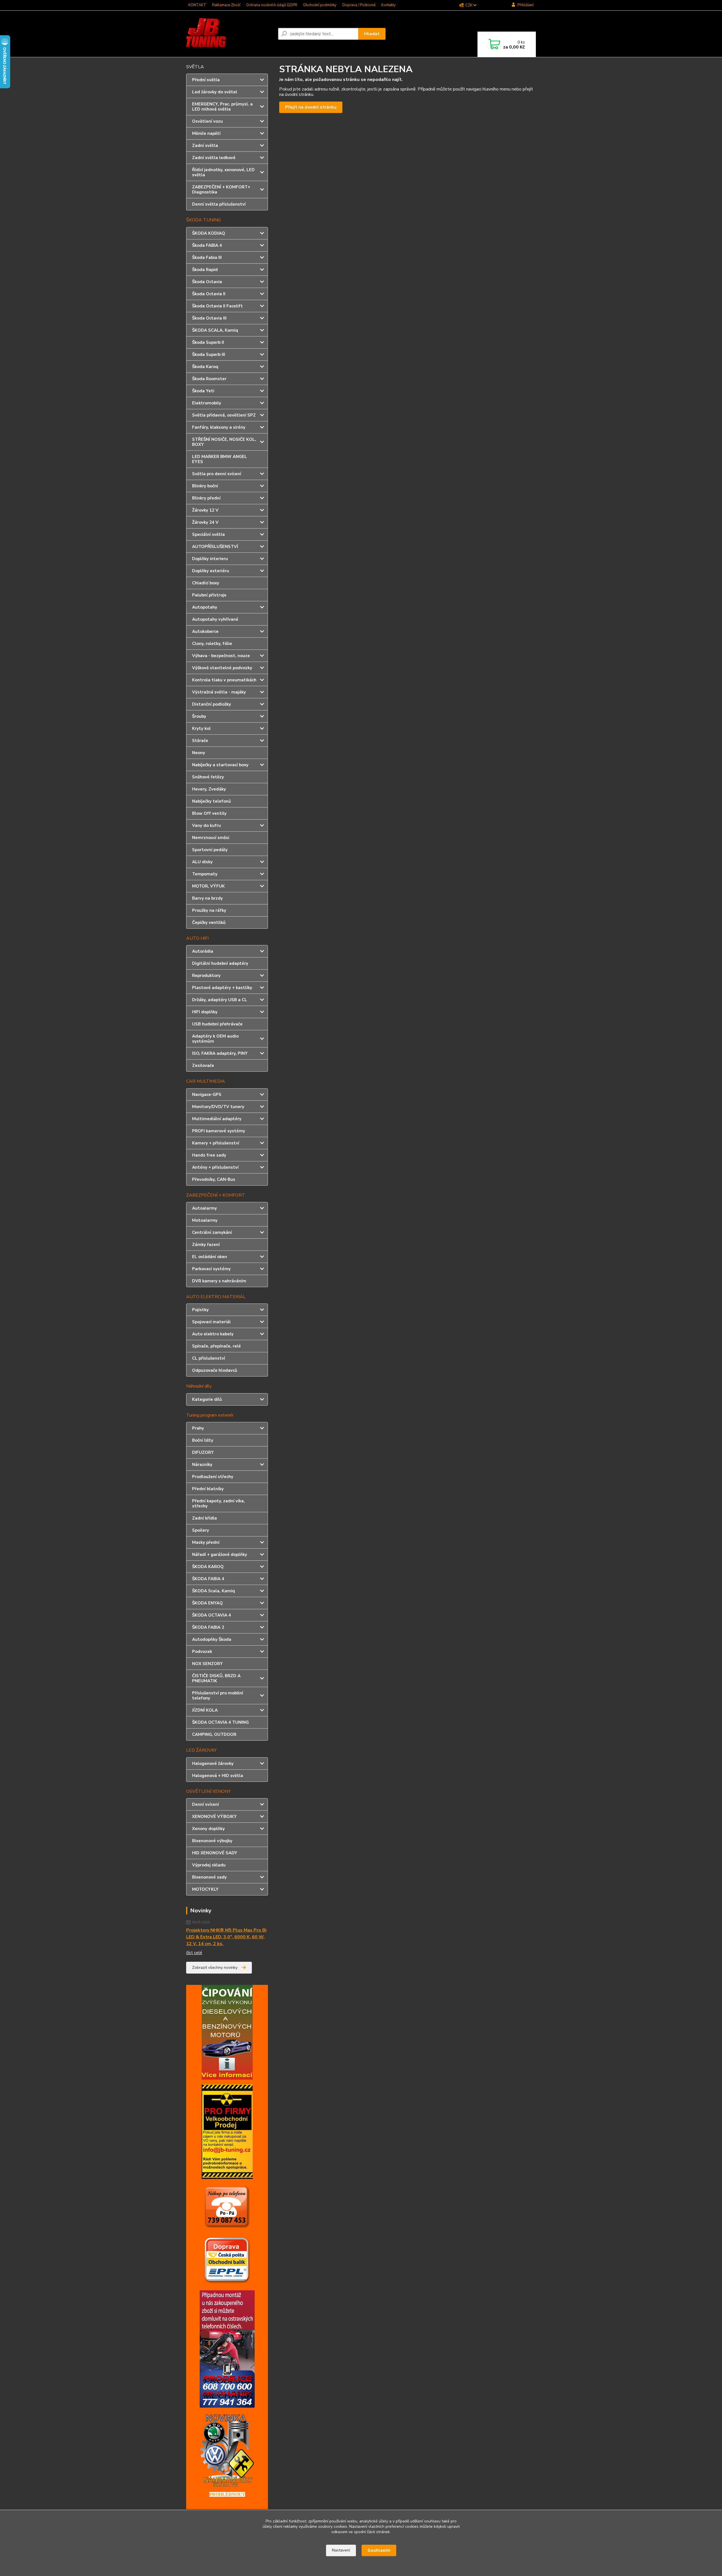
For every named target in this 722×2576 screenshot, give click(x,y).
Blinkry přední (206, 498)
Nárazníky (202, 1465)
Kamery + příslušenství (216, 1143)
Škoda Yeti (203, 391)
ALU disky (202, 862)
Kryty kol (201, 728)
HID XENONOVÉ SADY (215, 1853)
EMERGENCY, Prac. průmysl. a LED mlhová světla (222, 107)
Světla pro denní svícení (217, 474)
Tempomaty (205, 874)
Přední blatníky (208, 1489)
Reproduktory (206, 976)
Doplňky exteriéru (211, 571)
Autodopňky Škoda (212, 1639)
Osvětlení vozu (207, 121)
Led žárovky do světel (215, 92)
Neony (199, 753)
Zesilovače (203, 1065)
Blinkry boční (205, 486)
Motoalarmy (205, 1220)
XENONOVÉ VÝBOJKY (214, 1817)
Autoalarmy (204, 1208)
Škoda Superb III (209, 355)
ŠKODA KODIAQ (209, 233)
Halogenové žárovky (213, 1763)
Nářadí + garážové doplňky (220, 1555)
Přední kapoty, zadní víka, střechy (218, 1503)
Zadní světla (205, 146)
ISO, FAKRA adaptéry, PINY (220, 1053)
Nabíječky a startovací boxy (220, 765)
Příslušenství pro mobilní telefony (218, 1696)
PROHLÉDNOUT (227, 2494)
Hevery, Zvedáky (209, 789)
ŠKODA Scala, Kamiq (213, 1591)
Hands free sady (209, 1155)
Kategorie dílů (207, 1399)
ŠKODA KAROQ (208, 1567)
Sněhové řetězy (208, 777)
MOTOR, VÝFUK (208, 886)
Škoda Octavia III (209, 318)
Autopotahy (205, 607)
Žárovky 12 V (205, 510)
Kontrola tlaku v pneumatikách (224, 680)
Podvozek (202, 1652)
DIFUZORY (203, 1452)
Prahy (198, 1428)
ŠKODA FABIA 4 (208, 1579)
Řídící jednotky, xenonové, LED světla (223, 172)
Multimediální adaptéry (217, 1119)
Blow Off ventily (209, 813)
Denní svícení (205, 1804)
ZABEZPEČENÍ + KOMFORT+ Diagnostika (221, 190)
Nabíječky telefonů (212, 801)
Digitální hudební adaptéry (220, 963)
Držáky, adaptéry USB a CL (220, 1000)
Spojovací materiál (211, 1322)
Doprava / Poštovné (359, 5)
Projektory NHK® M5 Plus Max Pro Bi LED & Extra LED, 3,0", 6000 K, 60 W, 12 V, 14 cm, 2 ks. (226, 1937)
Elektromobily (207, 403)
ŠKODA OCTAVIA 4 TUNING (220, 1722)
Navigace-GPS (207, 1095)
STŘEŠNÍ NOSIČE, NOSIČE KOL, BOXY (224, 442)
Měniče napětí (206, 133)
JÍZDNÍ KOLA (205, 1710)
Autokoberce (205, 631)
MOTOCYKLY (205, 1889)
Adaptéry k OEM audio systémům (215, 1039)
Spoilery (201, 1530)
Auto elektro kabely (213, 1334)
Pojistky (200, 1310)
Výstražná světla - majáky (219, 692)
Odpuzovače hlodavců (215, 1370)
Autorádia (203, 951)
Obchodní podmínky (320, 5)
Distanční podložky (212, 704)
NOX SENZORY (207, 1664)
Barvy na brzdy (207, 898)
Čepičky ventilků (209, 922)
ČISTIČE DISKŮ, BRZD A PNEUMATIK (216, 1678)
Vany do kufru (206, 825)
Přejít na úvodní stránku (311, 107)
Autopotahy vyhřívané (215, 619)
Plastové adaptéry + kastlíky (222, 988)
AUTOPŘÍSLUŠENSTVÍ (215, 547)
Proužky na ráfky (209, 910)
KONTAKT (197, 5)
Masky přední (206, 1542)
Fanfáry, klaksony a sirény (219, 427)
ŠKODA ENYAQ (207, 1603)
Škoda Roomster (209, 379)
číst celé (194, 1953)
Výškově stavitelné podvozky (222, 668)
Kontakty (388, 5)
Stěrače (200, 741)
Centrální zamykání (212, 1232)
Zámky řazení (206, 1245)
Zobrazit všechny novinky (215, 1968)
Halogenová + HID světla (218, 1776)
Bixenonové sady (209, 1877)
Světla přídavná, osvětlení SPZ (224, 415)
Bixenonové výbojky (212, 1841)
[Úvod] (230, 34)
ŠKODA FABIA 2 (208, 1627)
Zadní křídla (204, 1518)
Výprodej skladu (209, 1865)
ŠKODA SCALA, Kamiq (215, 330)
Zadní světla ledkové (214, 158)
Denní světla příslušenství (219, 204)
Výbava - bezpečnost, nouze (221, 656)
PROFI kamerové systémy (219, 1131)
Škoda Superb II (208, 342)
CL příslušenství (209, 1358)
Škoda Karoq (205, 367)
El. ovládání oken (210, 1257)
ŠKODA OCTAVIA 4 (212, 1615)
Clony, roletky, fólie (212, 644)
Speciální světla (208, 534)
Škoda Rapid (205, 270)
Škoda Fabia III (207, 257)
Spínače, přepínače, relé (216, 1346)
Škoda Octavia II (209, 294)
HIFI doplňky (205, 1012)
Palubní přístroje (209, 595)
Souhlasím (379, 2550)
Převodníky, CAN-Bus (214, 1179)
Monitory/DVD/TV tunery (218, 1107)
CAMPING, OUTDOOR (214, 1734)
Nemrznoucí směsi (211, 838)
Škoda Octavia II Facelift (217, 306)
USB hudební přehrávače (217, 1024)
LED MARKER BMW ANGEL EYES (220, 459)
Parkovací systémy (211, 1269)
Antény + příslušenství (215, 1167)
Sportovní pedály (210, 850)
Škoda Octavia (207, 282)
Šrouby (199, 716)
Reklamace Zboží (226, 5)
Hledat (372, 34)
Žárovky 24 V (205, 522)
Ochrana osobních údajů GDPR (272, 5)
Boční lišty (203, 1440)
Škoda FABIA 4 (207, 245)
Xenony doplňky (208, 1829)
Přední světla (206, 80)
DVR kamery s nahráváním (219, 1281)
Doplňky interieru (210, 559)
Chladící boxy (206, 583)
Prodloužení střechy (213, 1477)
